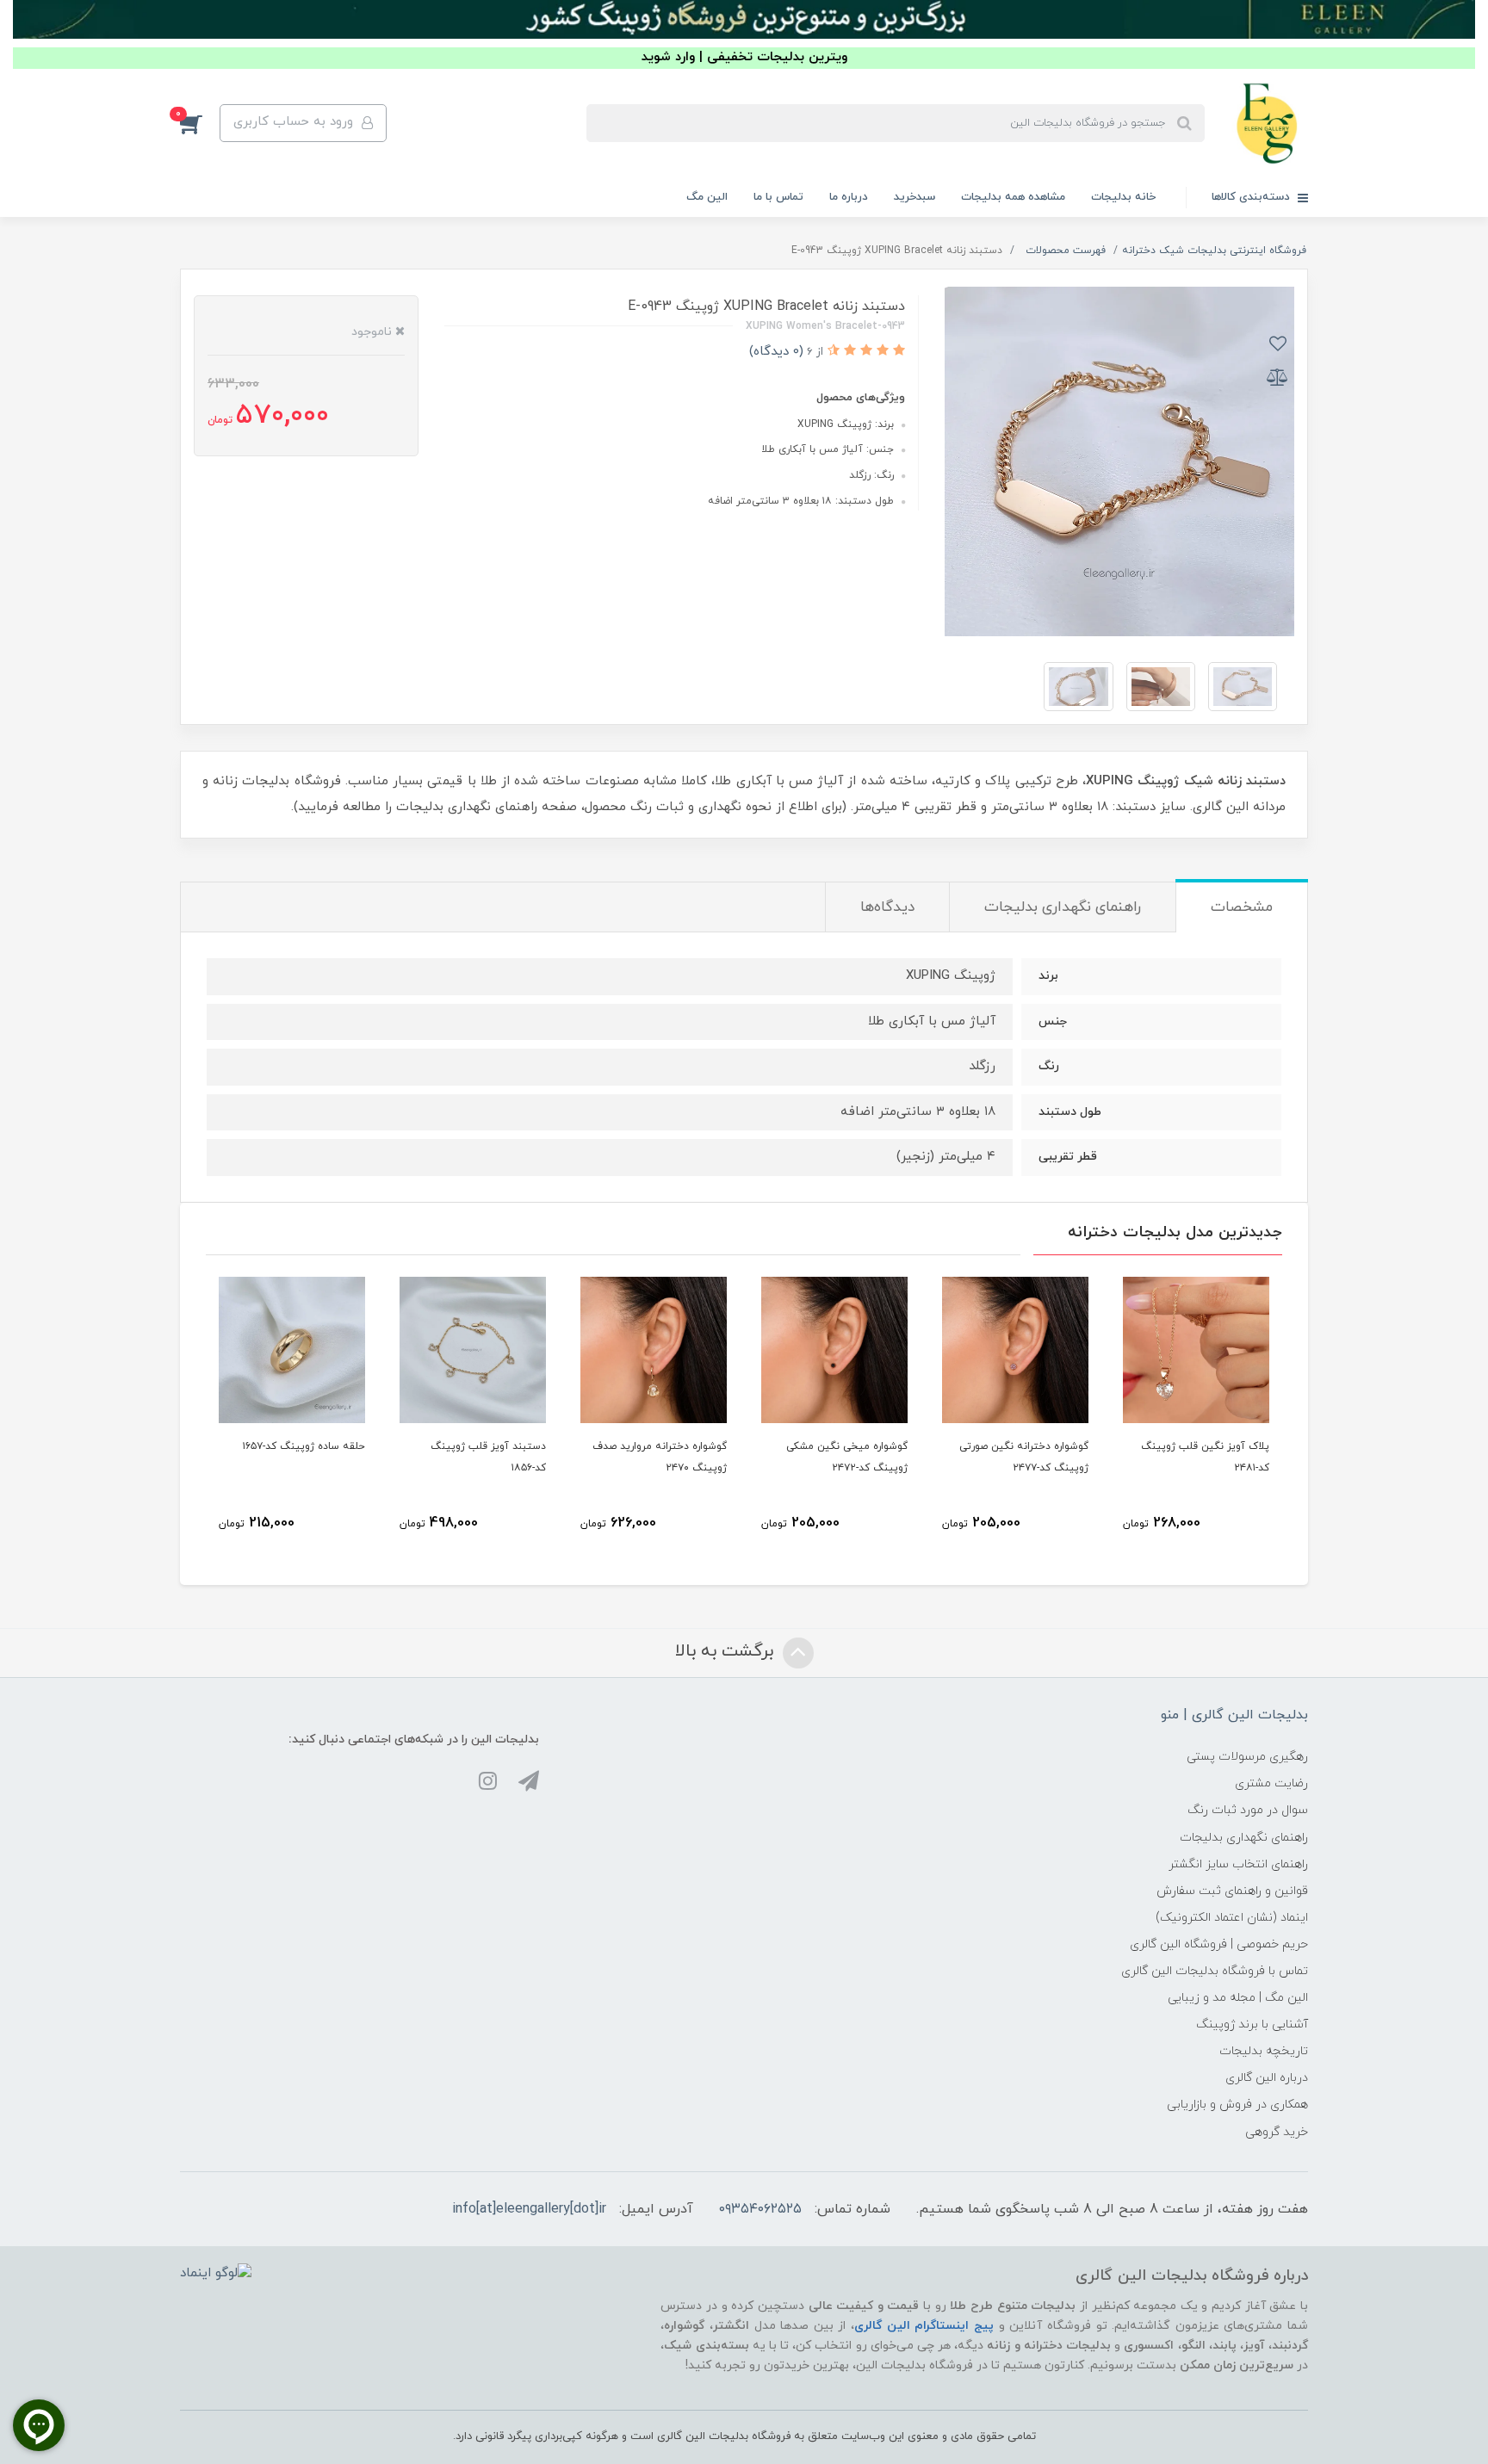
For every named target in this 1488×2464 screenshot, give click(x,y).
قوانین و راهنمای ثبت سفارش (1232, 1891)
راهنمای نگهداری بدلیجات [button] (1063, 907)
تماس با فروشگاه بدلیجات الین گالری (1215, 1971)
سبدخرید (914, 197)
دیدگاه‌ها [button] (887, 907)
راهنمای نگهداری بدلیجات (1244, 1838)
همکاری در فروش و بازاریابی (1237, 2105)
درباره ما (849, 197)
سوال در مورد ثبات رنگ (1248, 1810)
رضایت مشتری (1271, 1783)
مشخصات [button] (1242, 907)
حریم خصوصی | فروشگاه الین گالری (1219, 1944)
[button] (200, 123)
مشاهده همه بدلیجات (1013, 197)
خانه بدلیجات (1123, 197)
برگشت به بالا (727, 1651)
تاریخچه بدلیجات (1264, 2051)
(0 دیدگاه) (776, 352)
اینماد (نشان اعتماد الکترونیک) (1232, 1918)
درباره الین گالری (1267, 2078)
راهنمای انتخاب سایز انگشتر (1238, 1864)
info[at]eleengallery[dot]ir (529, 2209)
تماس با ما (778, 197)
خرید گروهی (1277, 2132)
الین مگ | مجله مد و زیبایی (1238, 1998)
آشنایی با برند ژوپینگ (1252, 2024)
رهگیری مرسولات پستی (1247, 1757)
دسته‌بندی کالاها (1252, 197)
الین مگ (707, 197)
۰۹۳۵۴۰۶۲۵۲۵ (760, 2209)
